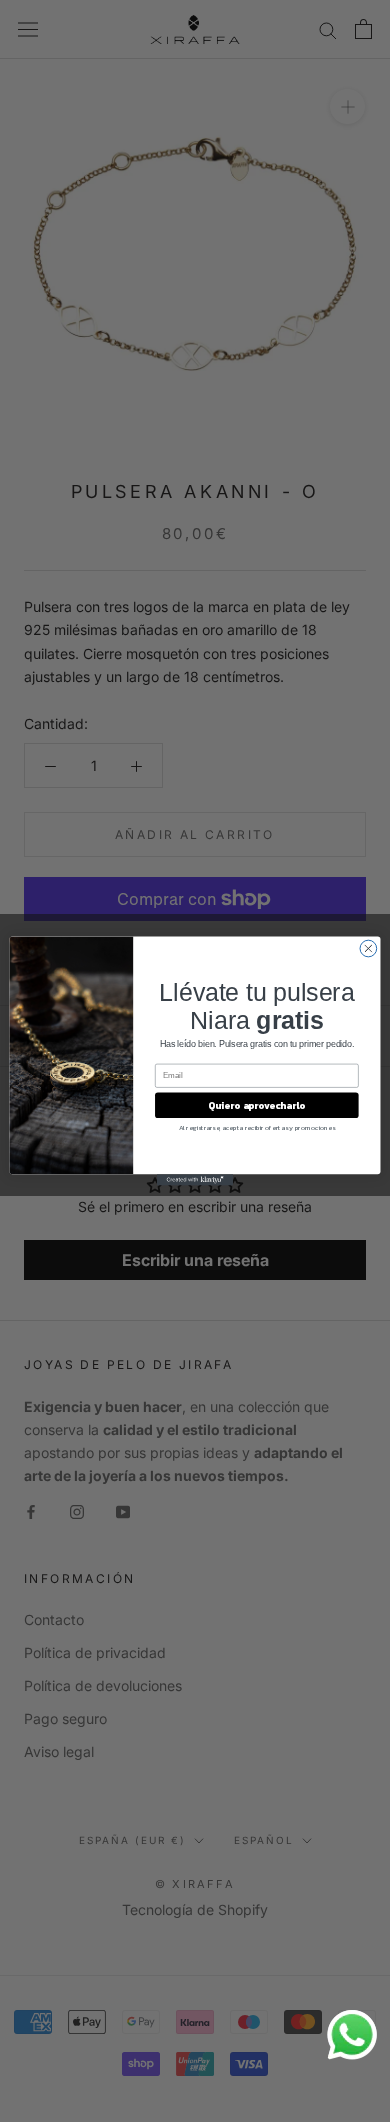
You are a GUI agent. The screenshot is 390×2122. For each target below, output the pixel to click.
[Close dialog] (368, 948)
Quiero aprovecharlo (256, 1105)
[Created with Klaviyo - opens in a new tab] (195, 1179)
